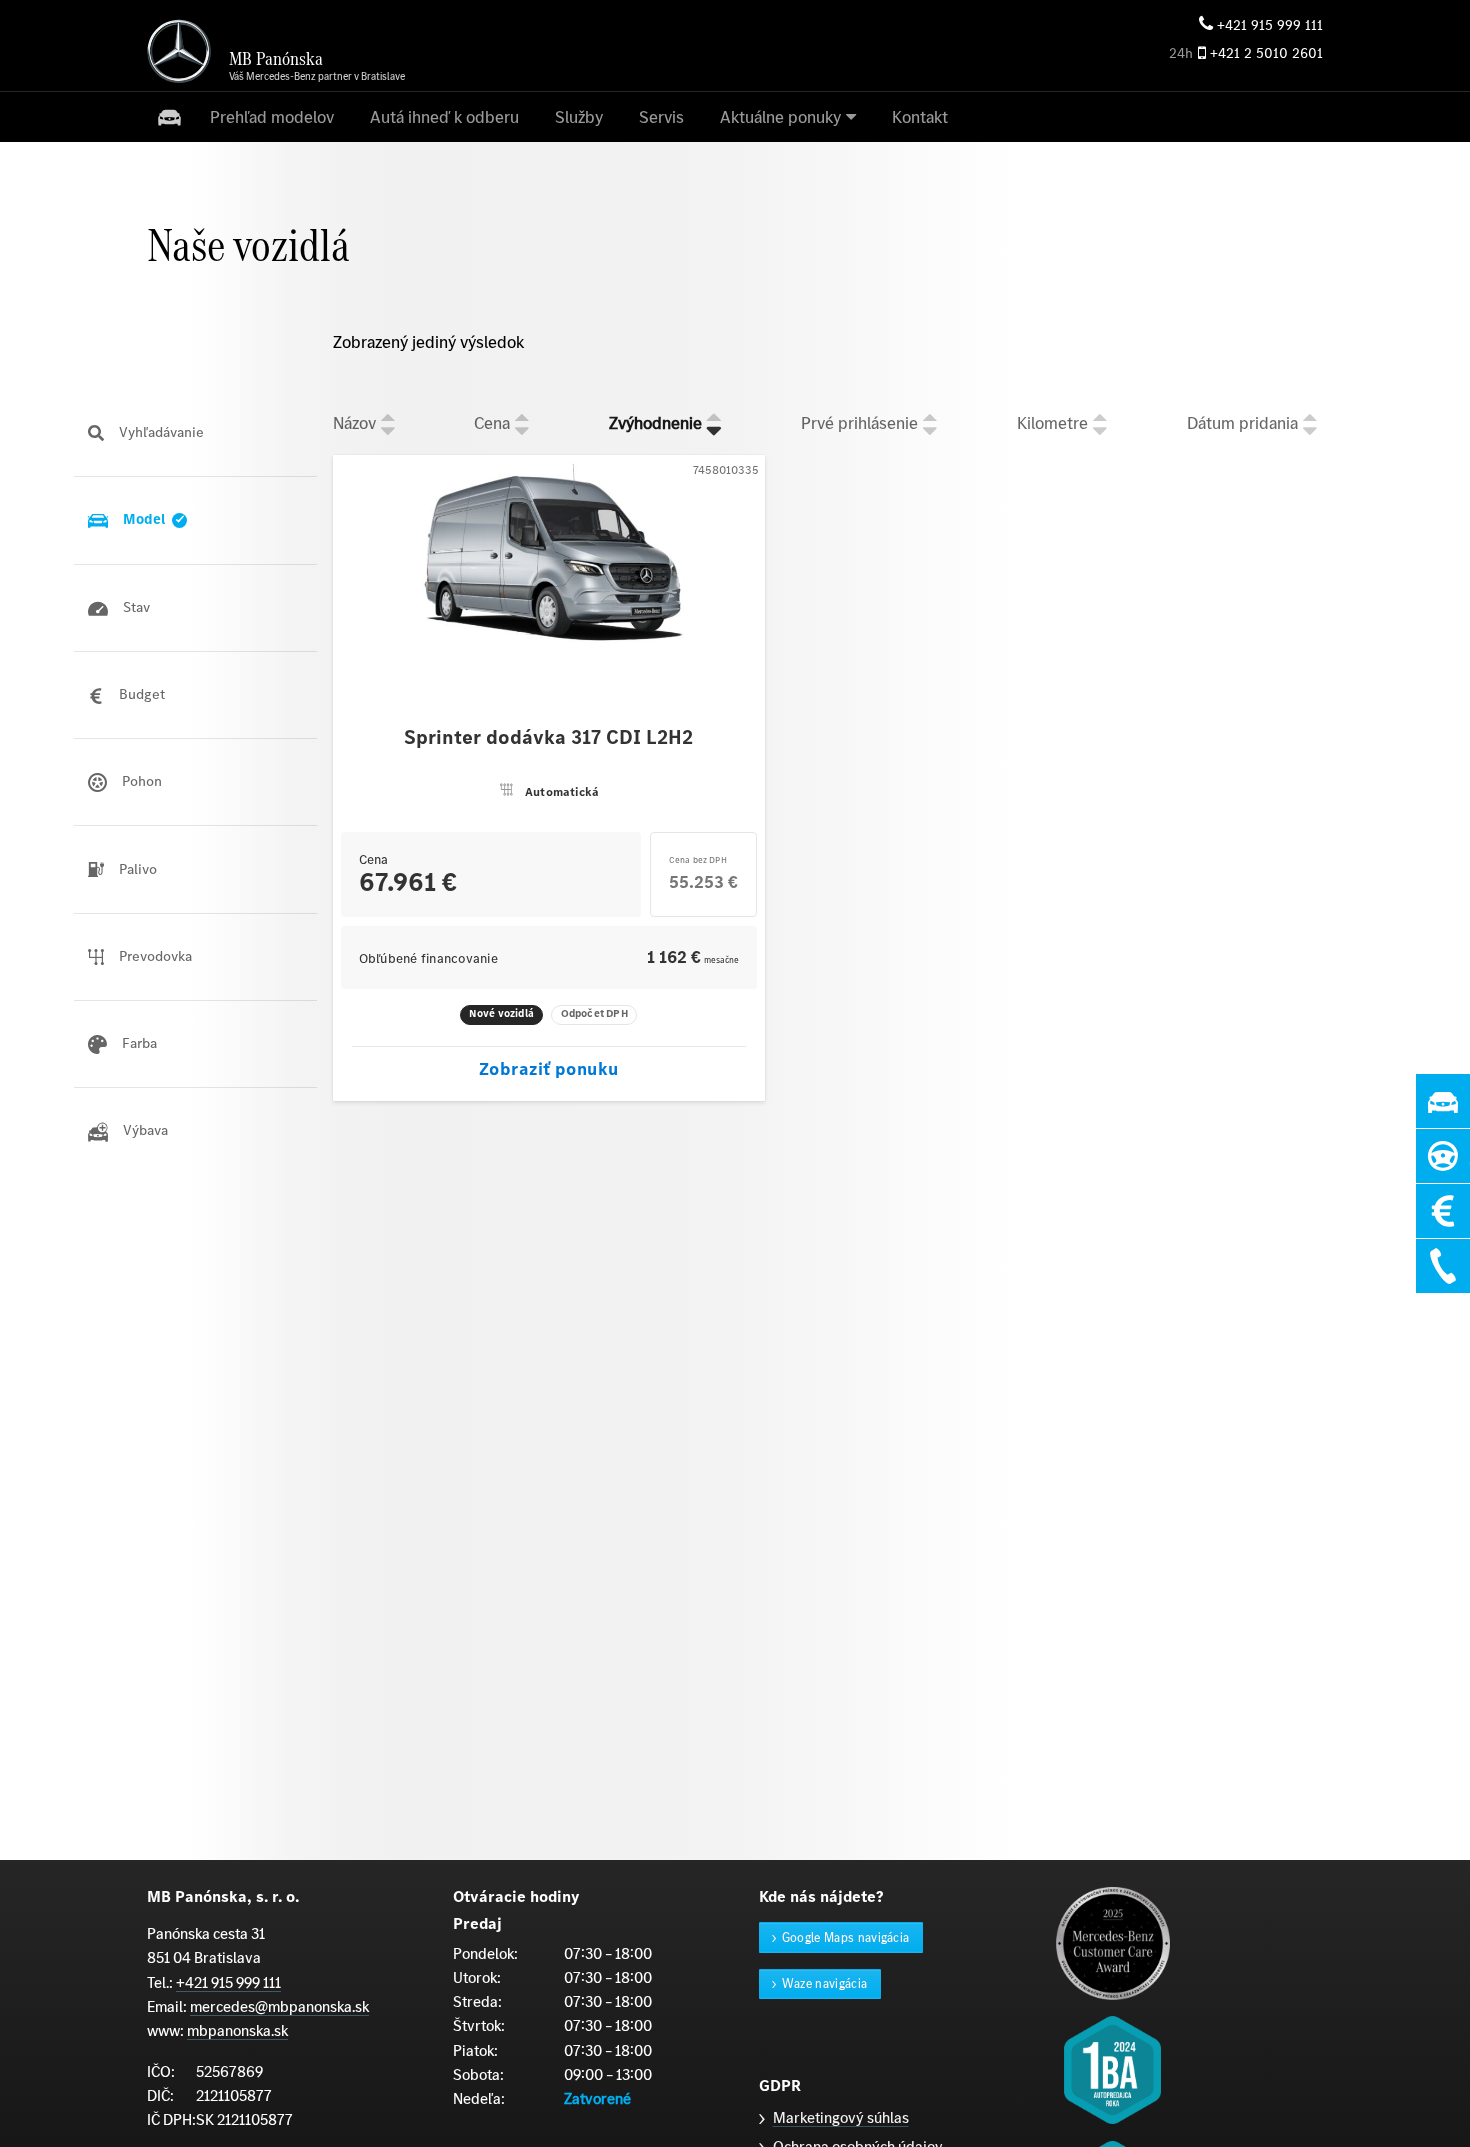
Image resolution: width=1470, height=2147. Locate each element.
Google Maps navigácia (846, 1937)
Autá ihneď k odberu (444, 117)
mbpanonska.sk (237, 2030)
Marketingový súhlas (841, 2117)
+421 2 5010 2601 (1266, 53)
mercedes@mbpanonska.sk (279, 2006)
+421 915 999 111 (1270, 25)
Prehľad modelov (272, 117)
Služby (579, 117)
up (388, 416)
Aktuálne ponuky (780, 117)
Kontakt (920, 117)
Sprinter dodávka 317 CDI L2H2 (548, 738)
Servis (661, 117)
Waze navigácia (825, 1983)
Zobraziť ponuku (549, 1069)
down (388, 431)
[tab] (195, 433)
